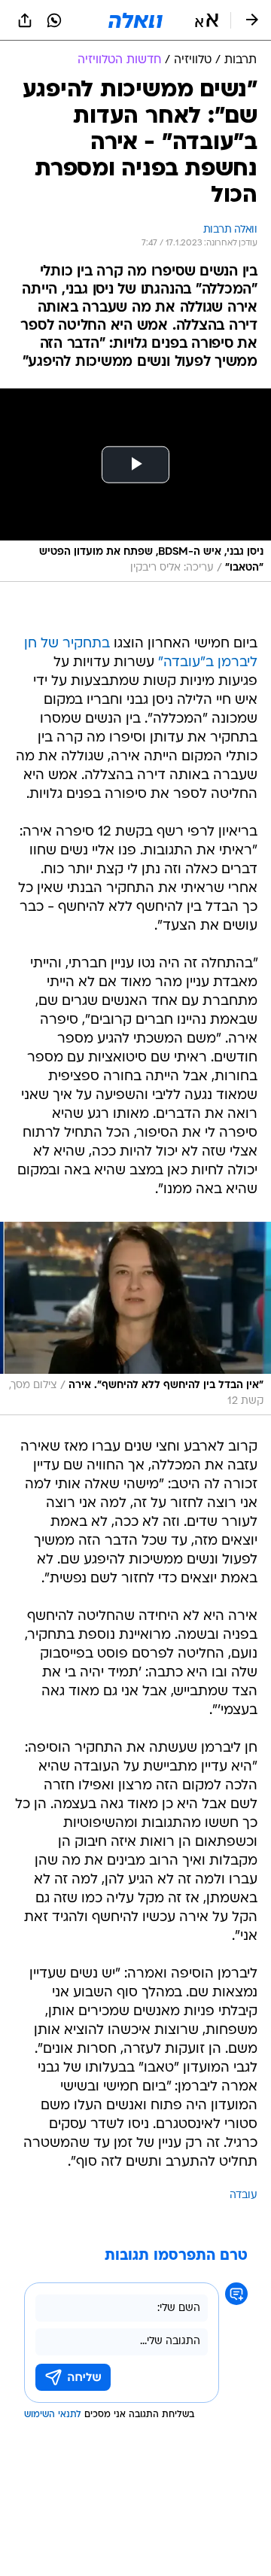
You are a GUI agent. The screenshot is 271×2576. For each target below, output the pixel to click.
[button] (207, 20)
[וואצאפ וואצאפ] (54, 20)
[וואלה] (135, 20)
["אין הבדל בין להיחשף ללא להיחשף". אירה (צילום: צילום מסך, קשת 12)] (135, 1318)
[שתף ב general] (25, 20)
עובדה (244, 2195)
